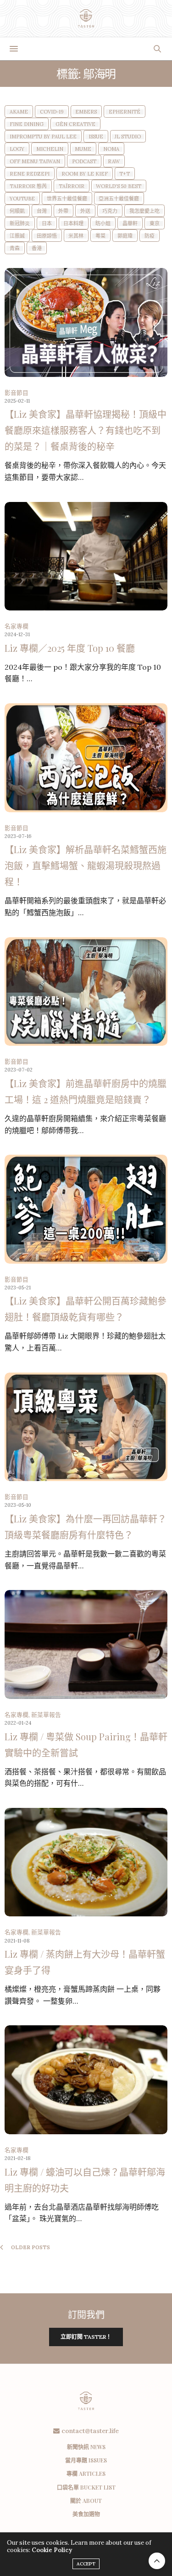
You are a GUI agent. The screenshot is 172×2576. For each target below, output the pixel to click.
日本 (47, 224)
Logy (17, 149)
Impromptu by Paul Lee (43, 137)
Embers (86, 112)
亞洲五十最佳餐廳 (119, 199)
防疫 (150, 236)
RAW (114, 162)
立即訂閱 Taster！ (86, 2337)
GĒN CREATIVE (75, 124)
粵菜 (100, 236)
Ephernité (125, 112)
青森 (15, 248)
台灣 (42, 211)
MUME (83, 149)
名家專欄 (17, 626)
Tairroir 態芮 (28, 186)
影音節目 (17, 393)
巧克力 (110, 211)
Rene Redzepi (30, 174)
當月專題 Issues (86, 2460)
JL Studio (128, 137)
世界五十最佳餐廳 (67, 199)
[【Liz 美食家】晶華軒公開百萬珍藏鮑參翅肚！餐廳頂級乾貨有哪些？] (86, 1209)
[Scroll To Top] (157, 2561)
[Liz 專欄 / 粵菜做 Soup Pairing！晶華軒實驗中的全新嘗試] (86, 1644)
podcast (84, 162)
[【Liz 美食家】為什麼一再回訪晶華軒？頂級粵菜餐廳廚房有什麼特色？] (86, 1427)
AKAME (19, 112)
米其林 (76, 236)
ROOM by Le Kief (85, 174)
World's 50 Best (119, 186)
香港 (37, 248)
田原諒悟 (47, 236)
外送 (85, 211)
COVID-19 (52, 112)
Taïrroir (72, 186)
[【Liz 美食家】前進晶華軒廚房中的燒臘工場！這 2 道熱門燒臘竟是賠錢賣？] (86, 992)
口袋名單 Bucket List (86, 2487)
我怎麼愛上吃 (144, 211)
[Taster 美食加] (86, 18)
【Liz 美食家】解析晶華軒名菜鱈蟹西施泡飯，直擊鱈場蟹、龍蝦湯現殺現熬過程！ (86, 865)
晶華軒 (130, 224)
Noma (111, 149)
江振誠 (17, 236)
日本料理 (73, 224)
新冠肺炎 (20, 224)
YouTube (22, 199)
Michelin (50, 149)
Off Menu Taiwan (35, 162)
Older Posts (30, 2247)
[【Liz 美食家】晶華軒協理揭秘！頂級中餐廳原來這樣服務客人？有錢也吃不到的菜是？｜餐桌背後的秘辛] (86, 322)
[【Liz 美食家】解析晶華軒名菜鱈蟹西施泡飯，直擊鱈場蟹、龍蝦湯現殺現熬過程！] (86, 758)
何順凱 (17, 211)
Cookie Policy (52, 2550)
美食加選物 (86, 2514)
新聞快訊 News (86, 2447)
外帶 (63, 211)
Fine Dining (27, 124)
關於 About (86, 2501)
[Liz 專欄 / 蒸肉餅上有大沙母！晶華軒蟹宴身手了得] (86, 1862)
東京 (155, 224)
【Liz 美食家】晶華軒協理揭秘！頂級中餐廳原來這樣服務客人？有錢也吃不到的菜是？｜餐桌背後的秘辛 (86, 430)
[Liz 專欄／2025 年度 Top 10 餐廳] (86, 556)
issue (96, 137)
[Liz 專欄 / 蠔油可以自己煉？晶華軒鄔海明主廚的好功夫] (86, 2080)
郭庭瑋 (125, 236)
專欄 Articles (86, 2473)
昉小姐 (103, 224)
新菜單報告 (46, 1715)
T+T (125, 174)
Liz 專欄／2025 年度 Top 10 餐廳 (70, 648)
